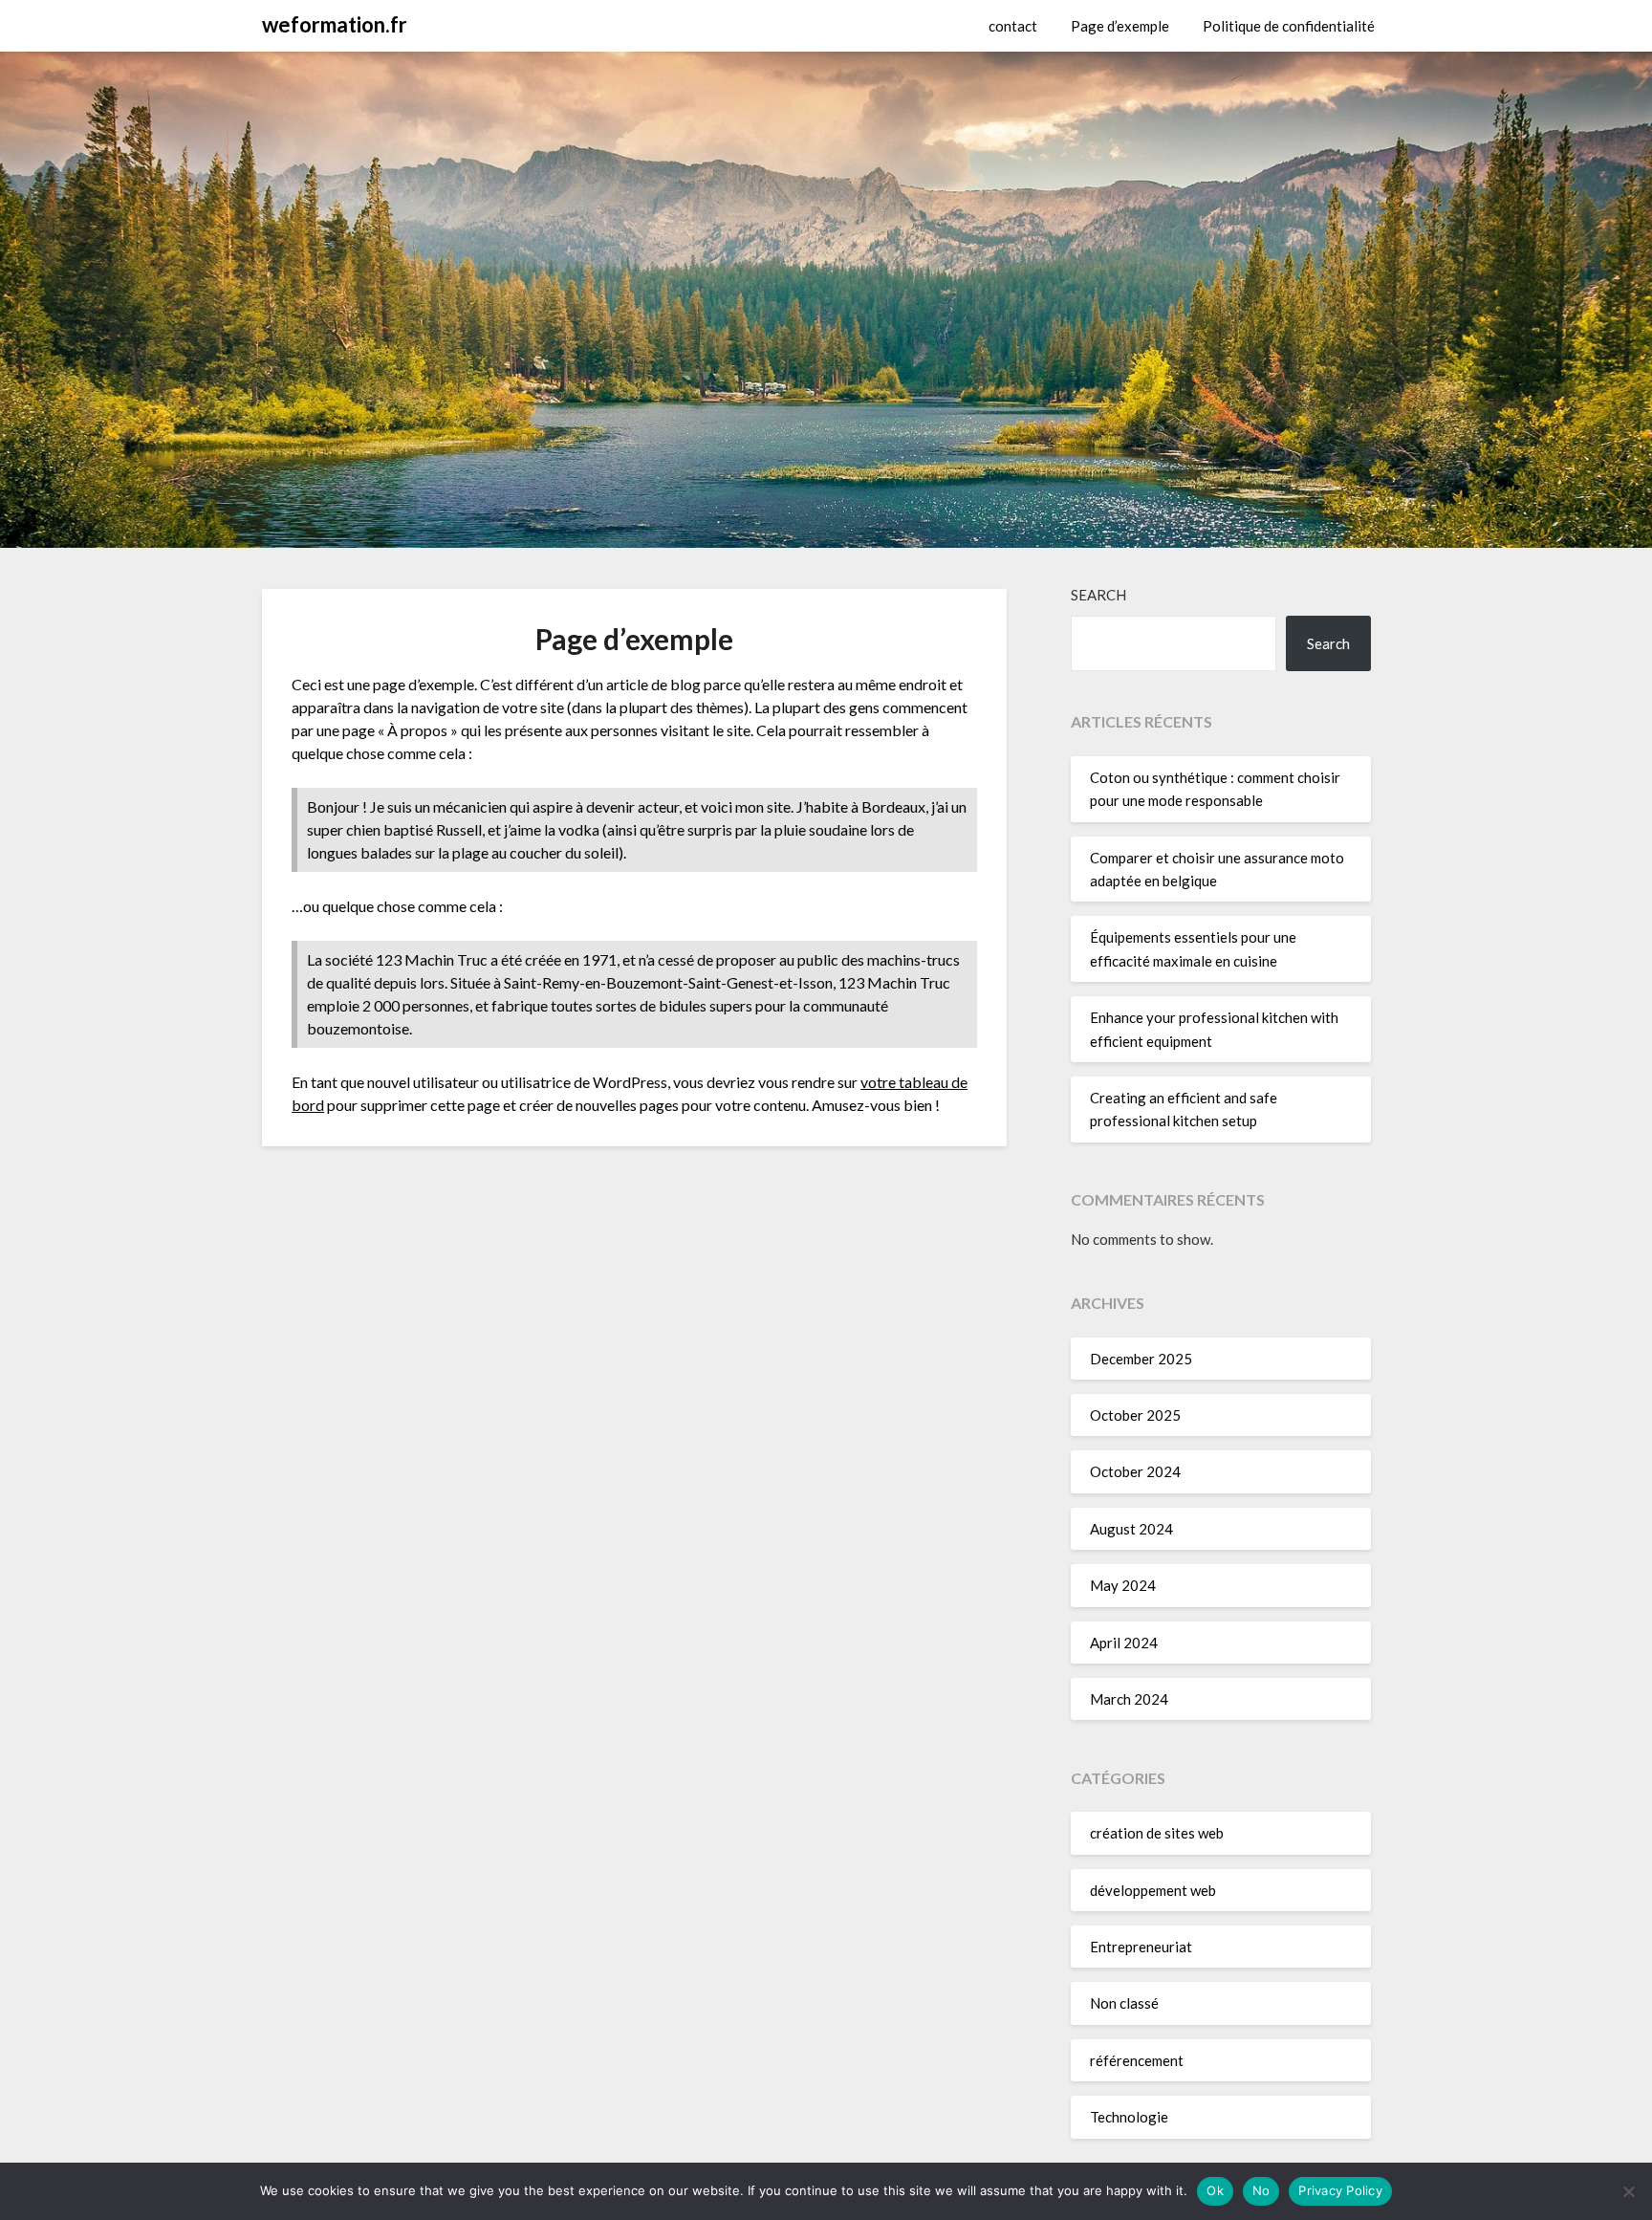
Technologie (1129, 2117)
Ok (1215, 2190)
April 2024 (1124, 1643)
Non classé (1124, 2003)
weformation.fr (335, 24)
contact (1013, 26)
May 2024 (1123, 1585)
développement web (1153, 1890)
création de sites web (1157, 1833)
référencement (1137, 2060)
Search (1098, 595)
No (1261, 2190)
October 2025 (1135, 1415)
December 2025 (1141, 1359)
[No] (1628, 2191)
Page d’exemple (1120, 26)
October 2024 (1135, 1471)
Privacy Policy (1340, 2190)
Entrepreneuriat (1141, 1947)
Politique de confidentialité (1289, 26)
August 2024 (1131, 1529)
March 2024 (1129, 1699)
